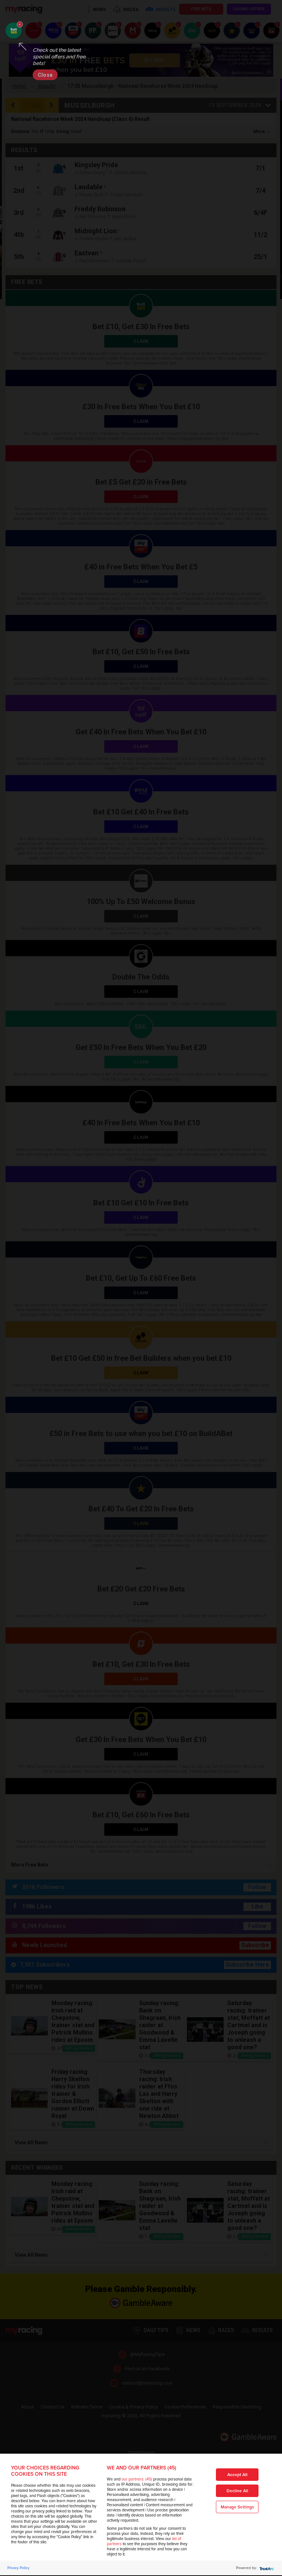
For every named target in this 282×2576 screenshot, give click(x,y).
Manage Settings (237, 2507)
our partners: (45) (137, 2479)
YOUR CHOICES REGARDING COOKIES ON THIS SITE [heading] (45, 2471)
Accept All (237, 2475)
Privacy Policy (18, 2568)
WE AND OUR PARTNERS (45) (142, 2468)
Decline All (237, 2491)
